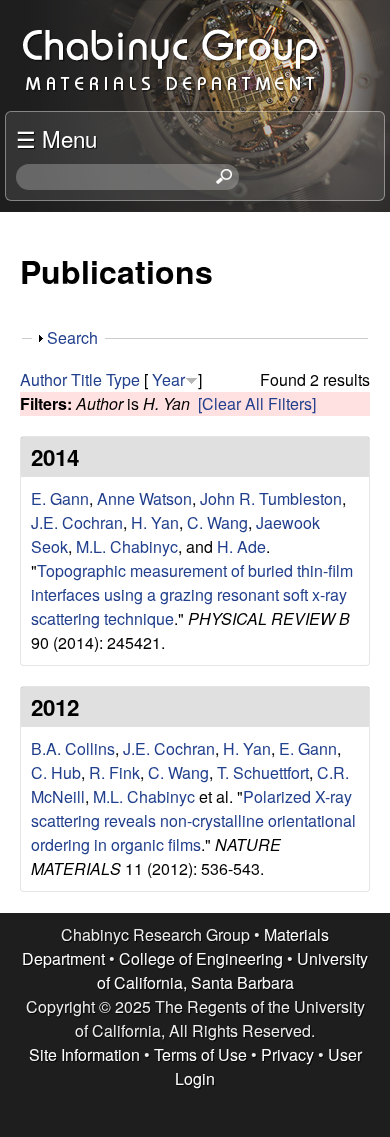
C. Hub (56, 772)
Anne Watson (144, 498)
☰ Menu (56, 138)
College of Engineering (201, 958)
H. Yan (155, 522)
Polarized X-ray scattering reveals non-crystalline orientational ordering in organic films (193, 820)
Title (86, 379)
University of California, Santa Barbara (233, 970)
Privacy (287, 1054)
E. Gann (60, 498)
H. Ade (241, 546)
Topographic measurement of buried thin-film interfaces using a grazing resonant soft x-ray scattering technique (192, 594)
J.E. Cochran (77, 522)
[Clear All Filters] (257, 403)
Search (72, 337)
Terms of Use (200, 1054)
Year (168, 379)
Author (43, 379)
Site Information (84, 1054)
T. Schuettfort (263, 772)
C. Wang (217, 522)
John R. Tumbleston (271, 498)
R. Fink (114, 772)
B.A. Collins (73, 748)
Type (123, 379)
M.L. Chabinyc (127, 546)
